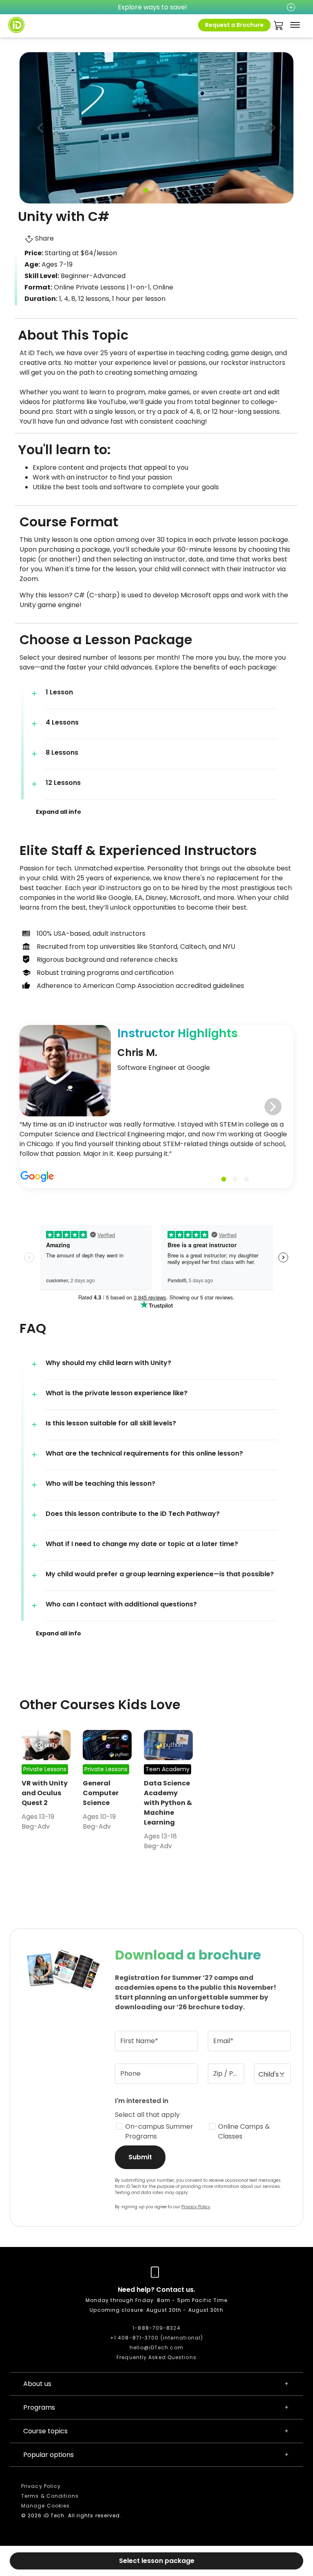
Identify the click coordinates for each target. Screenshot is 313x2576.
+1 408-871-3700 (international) (156, 2338)
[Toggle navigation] (295, 25)
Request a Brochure (234, 25)
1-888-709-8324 (156, 2328)
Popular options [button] (48, 2455)
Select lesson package (157, 2561)
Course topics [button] (45, 2431)
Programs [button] (39, 2407)
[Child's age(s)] (272, 2074)
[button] (273, 128)
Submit (140, 2157)
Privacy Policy (196, 2207)
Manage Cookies (45, 2506)
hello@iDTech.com (156, 2347)
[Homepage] (16, 25)
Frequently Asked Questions (156, 2357)
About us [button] (37, 2384)
